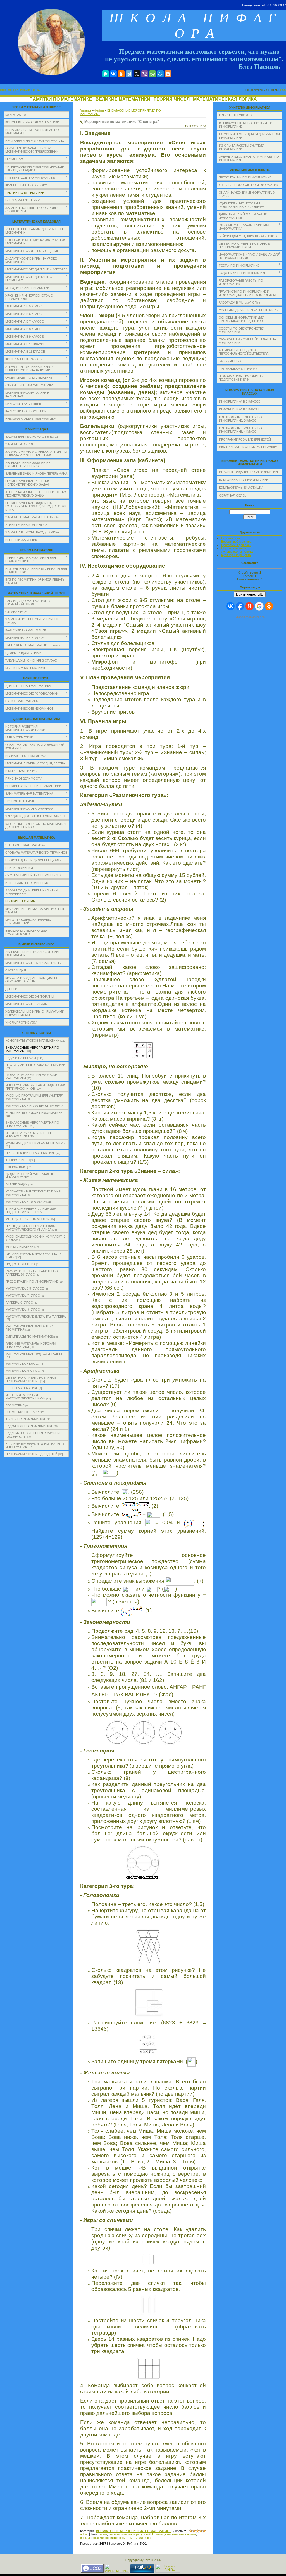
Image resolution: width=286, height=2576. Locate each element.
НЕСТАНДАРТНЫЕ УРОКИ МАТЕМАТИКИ (35, 1065)
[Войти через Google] (259, 606)
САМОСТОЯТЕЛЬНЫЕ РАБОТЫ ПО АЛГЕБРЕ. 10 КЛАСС (32, 1273)
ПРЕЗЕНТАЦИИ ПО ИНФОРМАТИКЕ (32, 1281)
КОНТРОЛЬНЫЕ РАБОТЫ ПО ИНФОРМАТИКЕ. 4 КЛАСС (240, 430)
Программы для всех (236, 545)
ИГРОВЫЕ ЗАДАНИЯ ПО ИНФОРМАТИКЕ (249, 472)
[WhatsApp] (152, 74)
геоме (103, 2534)
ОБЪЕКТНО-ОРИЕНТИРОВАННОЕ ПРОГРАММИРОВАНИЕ (31, 1379)
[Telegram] (129, 74)
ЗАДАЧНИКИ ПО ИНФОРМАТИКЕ (29, 1426)
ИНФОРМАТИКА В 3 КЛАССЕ (240, 401)
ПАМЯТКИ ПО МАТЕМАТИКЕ (61, 99)
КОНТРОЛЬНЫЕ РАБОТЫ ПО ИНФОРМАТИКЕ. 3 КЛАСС (240, 419)
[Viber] (145, 74)
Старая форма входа (250, 617)
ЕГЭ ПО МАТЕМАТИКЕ (22, 1388)
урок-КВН (148, 2534)
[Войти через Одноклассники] (269, 606)
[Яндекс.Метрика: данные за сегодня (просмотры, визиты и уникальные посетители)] (117, 2568)
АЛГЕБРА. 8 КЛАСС (19, 1302)
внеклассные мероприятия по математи (109, 2538)
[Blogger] (168, 74)
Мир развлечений (234, 548)
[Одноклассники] (121, 74)
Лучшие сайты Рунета (237, 552)
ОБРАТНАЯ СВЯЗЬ (233, 495)
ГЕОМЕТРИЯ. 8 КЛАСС (22, 1412)
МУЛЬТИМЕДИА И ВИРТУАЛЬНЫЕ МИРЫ (35, 1143)
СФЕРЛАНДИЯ (16, 1167)
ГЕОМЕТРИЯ (15, 1405)
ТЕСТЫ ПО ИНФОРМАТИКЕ (26, 1419)
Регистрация (22, 90)
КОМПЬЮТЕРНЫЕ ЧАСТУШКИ (241, 488)
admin (84, 2534)
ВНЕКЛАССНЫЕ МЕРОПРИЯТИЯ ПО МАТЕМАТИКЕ (133, 2531)
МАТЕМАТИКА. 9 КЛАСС (23, 1309)
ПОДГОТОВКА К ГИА (21, 1264)
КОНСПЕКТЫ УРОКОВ (235, 115)
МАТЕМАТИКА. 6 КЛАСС (23, 1371)
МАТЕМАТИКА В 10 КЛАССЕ (26, 1202)
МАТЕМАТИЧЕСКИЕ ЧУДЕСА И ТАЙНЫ (34, 1354)
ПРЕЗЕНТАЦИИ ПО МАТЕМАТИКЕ (30, 1153)
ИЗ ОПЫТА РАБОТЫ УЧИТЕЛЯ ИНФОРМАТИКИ (28, 1135)
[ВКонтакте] (113, 74)
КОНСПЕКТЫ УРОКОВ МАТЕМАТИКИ (33, 1041)
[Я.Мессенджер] (106, 74)
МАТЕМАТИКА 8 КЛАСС (22, 1364)
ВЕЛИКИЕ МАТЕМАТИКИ (123, 99)
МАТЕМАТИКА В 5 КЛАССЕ (25, 1288)
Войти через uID (250, 594)
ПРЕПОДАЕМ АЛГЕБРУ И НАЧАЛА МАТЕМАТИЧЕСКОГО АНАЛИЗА (30, 1228)
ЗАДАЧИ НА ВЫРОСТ (21, 1058)
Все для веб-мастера (236, 542)
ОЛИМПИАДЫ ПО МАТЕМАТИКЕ (29, 1337)
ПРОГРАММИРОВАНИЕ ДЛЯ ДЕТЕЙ (32, 1454)
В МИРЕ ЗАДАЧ (16, 1184)
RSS (283, 90)
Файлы (99, 110)
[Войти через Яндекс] (249, 606)
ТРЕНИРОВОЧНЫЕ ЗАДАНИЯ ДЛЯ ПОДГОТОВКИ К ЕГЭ (31, 1210)
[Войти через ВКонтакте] (230, 606)
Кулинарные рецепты (236, 555)
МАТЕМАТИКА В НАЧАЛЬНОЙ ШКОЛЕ (33, 1106)
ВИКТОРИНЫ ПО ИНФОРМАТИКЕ (244, 480)
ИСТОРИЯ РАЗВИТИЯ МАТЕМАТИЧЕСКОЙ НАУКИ (26, 1397)
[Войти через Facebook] (240, 606)
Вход (36, 90)
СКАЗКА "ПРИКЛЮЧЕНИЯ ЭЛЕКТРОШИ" (248, 447)
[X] (137, 74)
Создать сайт (231, 538)
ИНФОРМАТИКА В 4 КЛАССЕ (240, 409)
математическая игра (124, 2534)
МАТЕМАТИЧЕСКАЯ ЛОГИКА (225, 99)
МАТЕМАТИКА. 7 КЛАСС (23, 1295)
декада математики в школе (176, 2534)
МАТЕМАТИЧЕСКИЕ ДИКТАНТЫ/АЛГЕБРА (36, 1316)
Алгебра (145, 2538)
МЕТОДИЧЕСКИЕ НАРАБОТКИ (28, 1219)
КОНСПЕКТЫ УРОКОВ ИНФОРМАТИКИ (34, 1113)
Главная (5, 90)
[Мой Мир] (160, 74)
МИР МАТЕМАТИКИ (20, 1247)
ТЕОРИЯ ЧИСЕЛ (172, 99)
